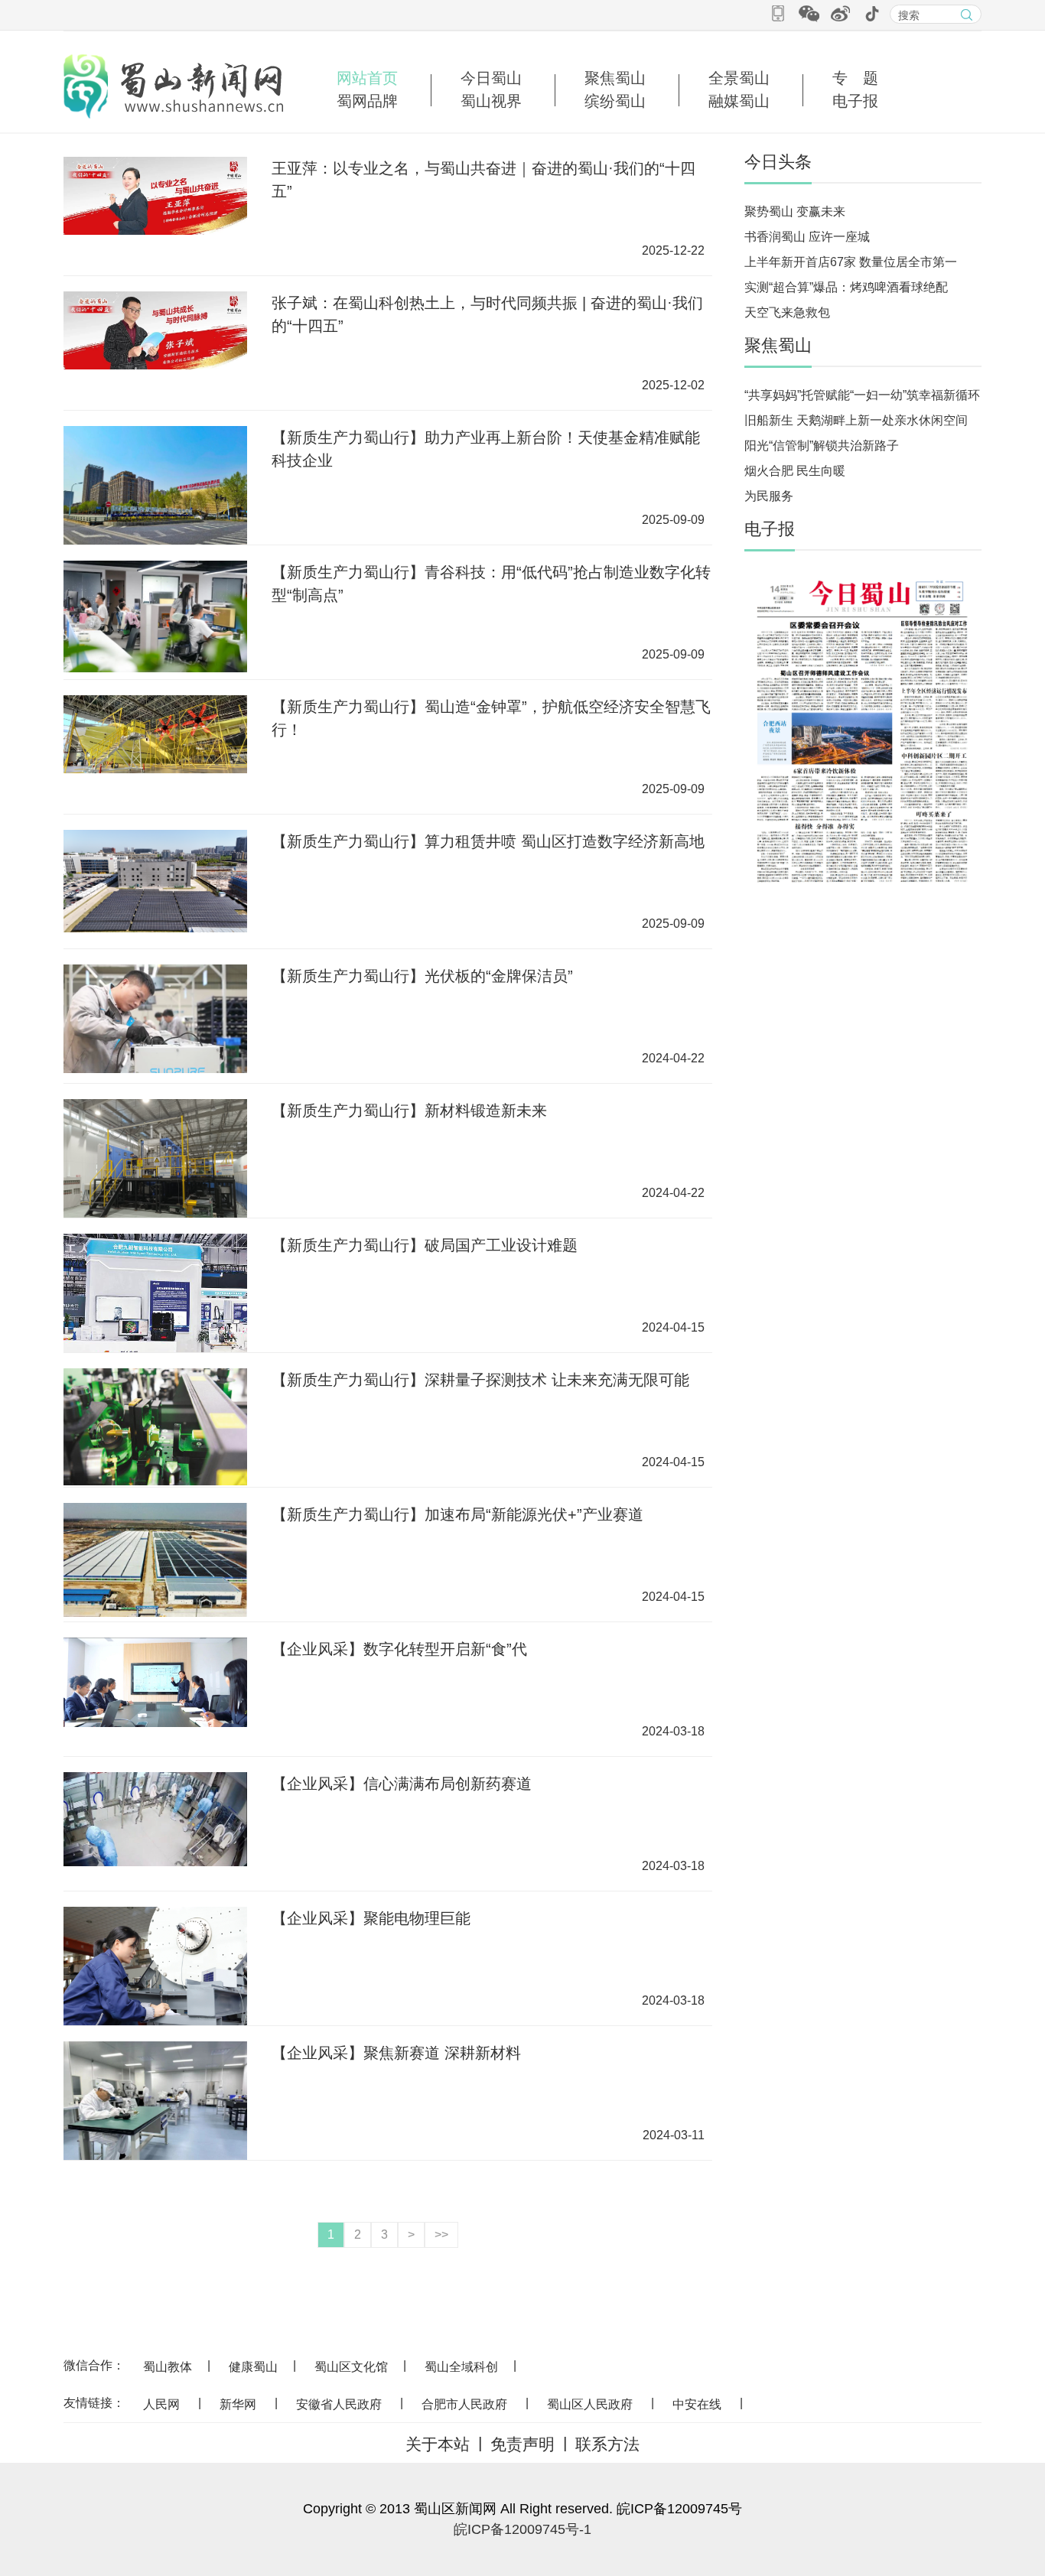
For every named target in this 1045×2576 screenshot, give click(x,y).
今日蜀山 (491, 78)
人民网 (161, 2404)
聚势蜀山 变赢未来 (795, 211)
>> (441, 2234)
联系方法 (607, 2444)
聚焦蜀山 (615, 78)
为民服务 (769, 496)
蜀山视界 (491, 101)
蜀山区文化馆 (351, 2367)
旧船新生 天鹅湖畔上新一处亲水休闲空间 (856, 420)
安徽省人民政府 (339, 2404)
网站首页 (367, 78)
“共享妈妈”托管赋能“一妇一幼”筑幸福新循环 (862, 395)
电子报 (855, 101)
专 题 (855, 78)
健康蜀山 (253, 2367)
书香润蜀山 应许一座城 (807, 237)
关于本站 (438, 2444)
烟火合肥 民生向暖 (795, 471)
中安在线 (697, 2404)
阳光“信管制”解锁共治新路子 (822, 446)
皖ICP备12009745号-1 (522, 2529)
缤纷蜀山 (615, 101)
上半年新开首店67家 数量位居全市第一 (851, 262)
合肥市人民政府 (464, 2404)
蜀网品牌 (367, 101)
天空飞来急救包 (787, 312)
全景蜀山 (739, 78)
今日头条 (778, 162)
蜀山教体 (168, 2367)
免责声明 (522, 2444)
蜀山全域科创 (461, 2367)
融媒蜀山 (739, 101)
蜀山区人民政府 (590, 2404)
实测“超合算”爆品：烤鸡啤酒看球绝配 (846, 287)
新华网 (238, 2404)
